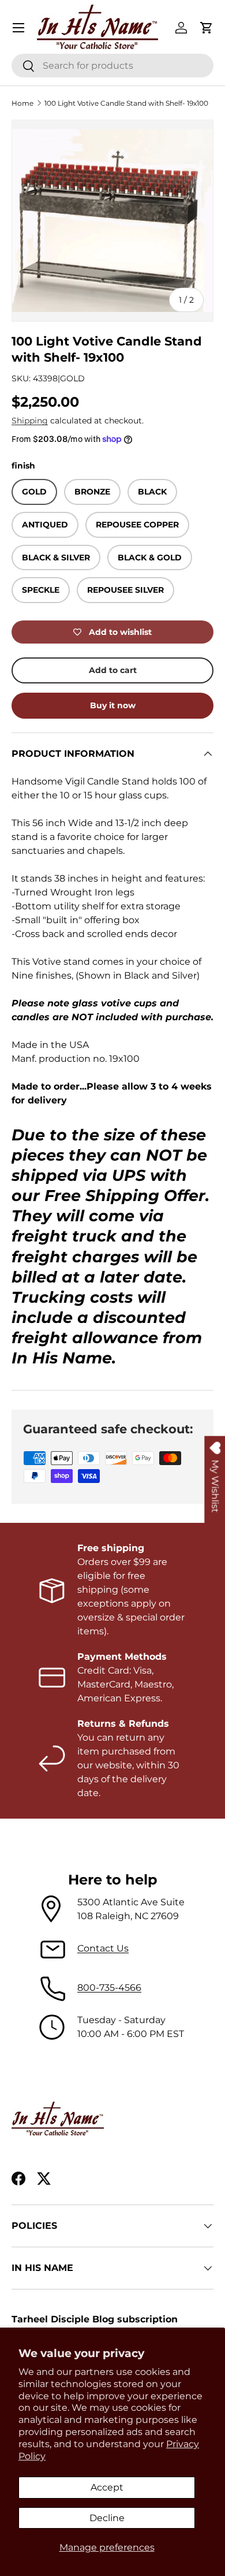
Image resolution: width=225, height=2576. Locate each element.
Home (22, 103)
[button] (207, 28)
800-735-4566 (109, 1988)
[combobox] (112, 66)
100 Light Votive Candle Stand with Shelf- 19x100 (126, 103)
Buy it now (113, 705)
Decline (107, 2518)
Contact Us (103, 1948)
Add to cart (113, 670)
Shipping (30, 421)
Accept (107, 2487)
